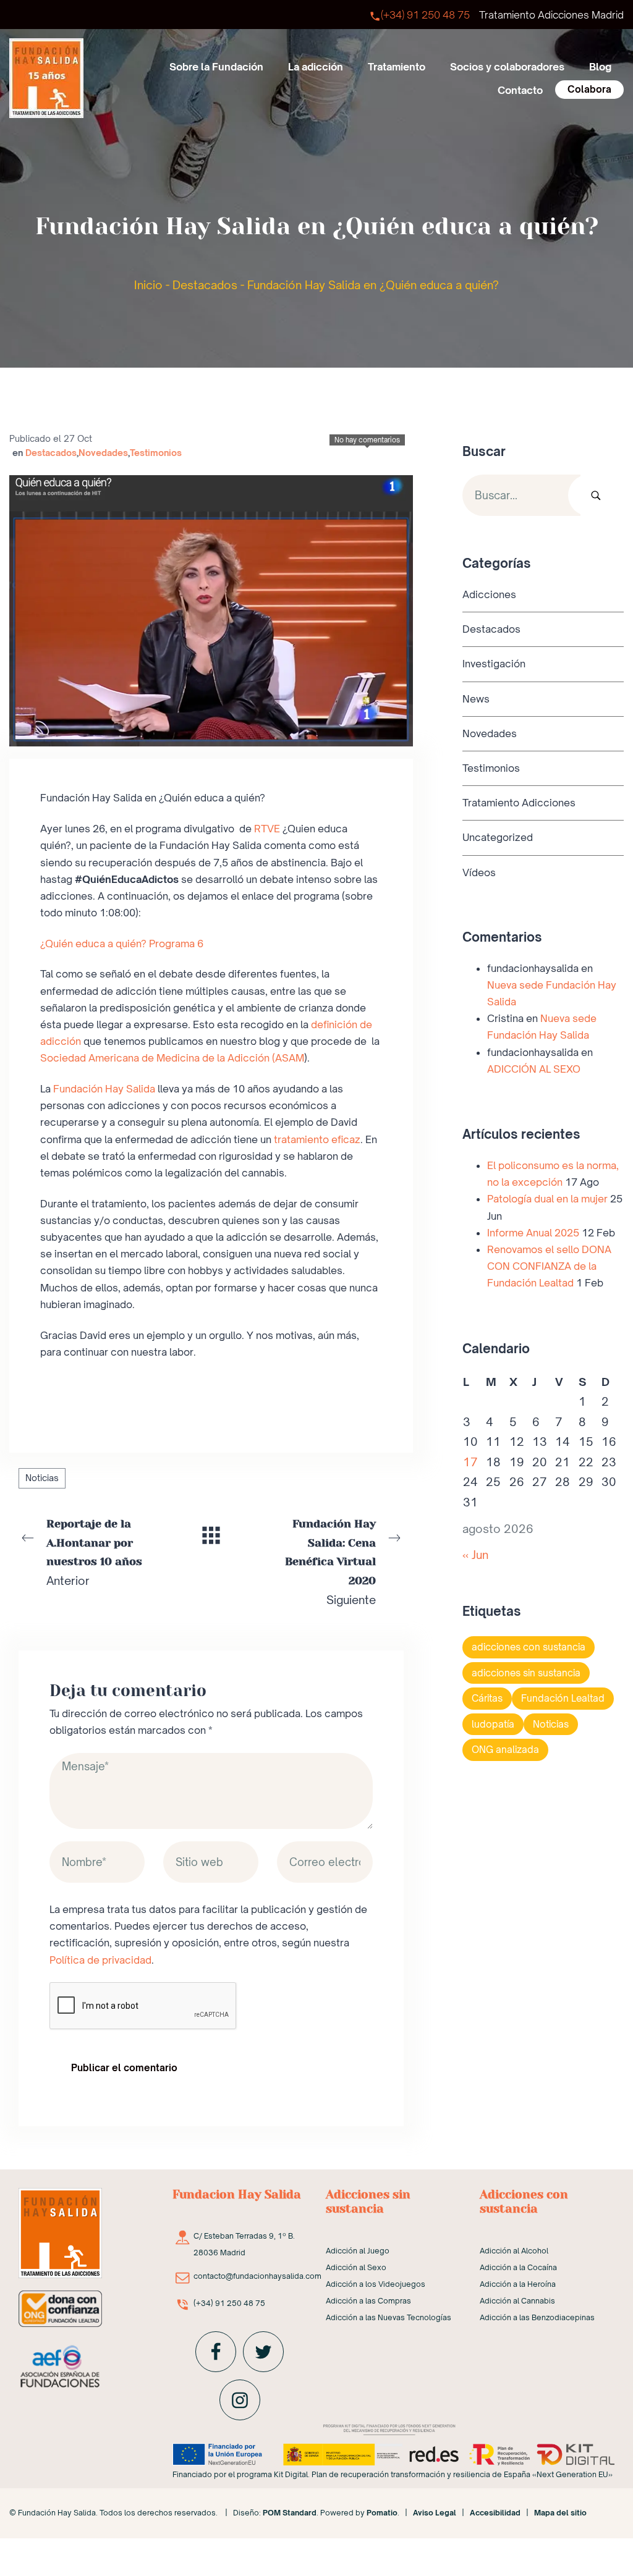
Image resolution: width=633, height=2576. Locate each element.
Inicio (148, 285)
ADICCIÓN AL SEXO (534, 1068)
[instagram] (240, 2400)
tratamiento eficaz (317, 1139)
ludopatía (493, 1724)
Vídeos (479, 872)
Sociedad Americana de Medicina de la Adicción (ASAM (172, 1058)
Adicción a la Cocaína (518, 2267)
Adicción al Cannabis (517, 2301)
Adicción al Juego (358, 2251)
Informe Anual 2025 (533, 1232)
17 (470, 1461)
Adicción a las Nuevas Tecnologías (389, 2317)
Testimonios (156, 453)
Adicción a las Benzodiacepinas (537, 2317)
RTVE (267, 829)
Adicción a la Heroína (518, 2284)
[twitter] (263, 2352)
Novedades (103, 453)
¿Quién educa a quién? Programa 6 (122, 944)
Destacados (205, 285)
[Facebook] (216, 2352)
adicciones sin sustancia (526, 1672)
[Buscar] (596, 495)
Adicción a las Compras (368, 2301)
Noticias (42, 1478)
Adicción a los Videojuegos (376, 2284)
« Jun (475, 1554)
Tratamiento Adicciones (519, 803)
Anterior (94, 1552)
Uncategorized (498, 837)
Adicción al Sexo (356, 2267)
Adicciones (489, 594)
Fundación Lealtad (563, 1698)
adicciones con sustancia (529, 1647)
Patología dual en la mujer (547, 1199)
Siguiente (330, 1562)
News (476, 698)
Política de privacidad (100, 1960)
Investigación (494, 664)
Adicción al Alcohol (514, 2251)
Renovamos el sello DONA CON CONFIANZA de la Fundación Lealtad (549, 1266)
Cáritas (487, 1698)
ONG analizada (505, 1750)
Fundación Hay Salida (104, 1089)
